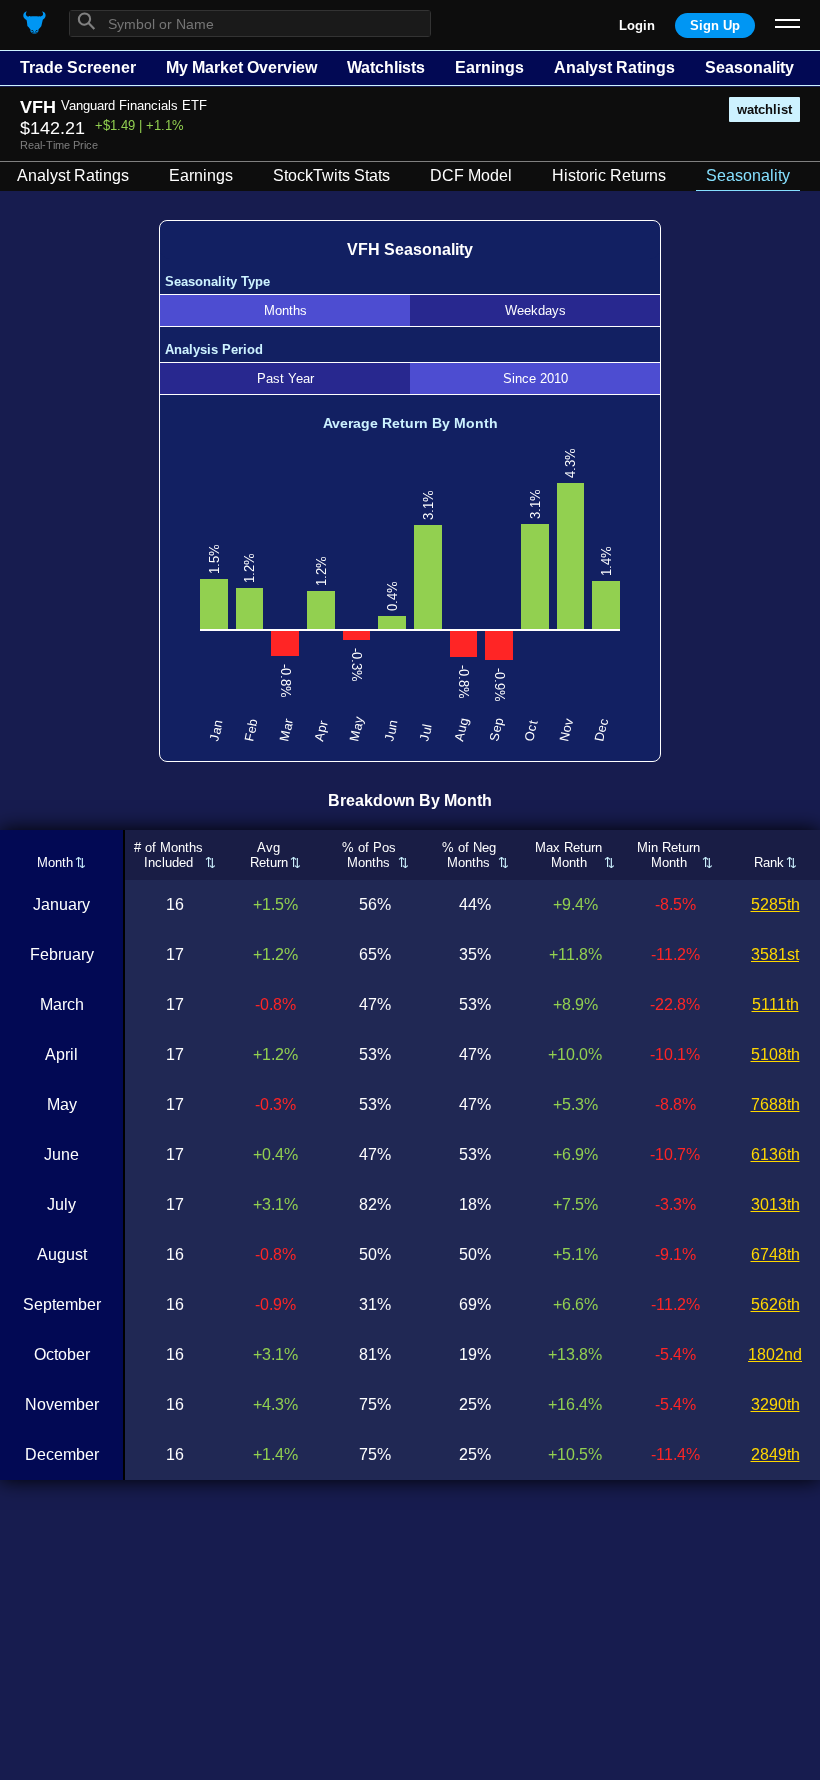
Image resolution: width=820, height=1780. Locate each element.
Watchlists (386, 67)
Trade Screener (78, 67)
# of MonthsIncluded (168, 855)
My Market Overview (241, 67)
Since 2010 (535, 378)
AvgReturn (269, 855)
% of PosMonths (369, 855)
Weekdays (535, 310)
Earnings (489, 67)
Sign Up (715, 25)
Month (55, 862)
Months (285, 310)
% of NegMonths (469, 855)
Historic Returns (609, 175)
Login (637, 25)
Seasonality (749, 67)
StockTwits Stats (331, 175)
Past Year (285, 378)
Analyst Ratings (614, 67)
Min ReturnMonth (668, 855)
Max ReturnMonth (568, 855)
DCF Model (471, 175)
